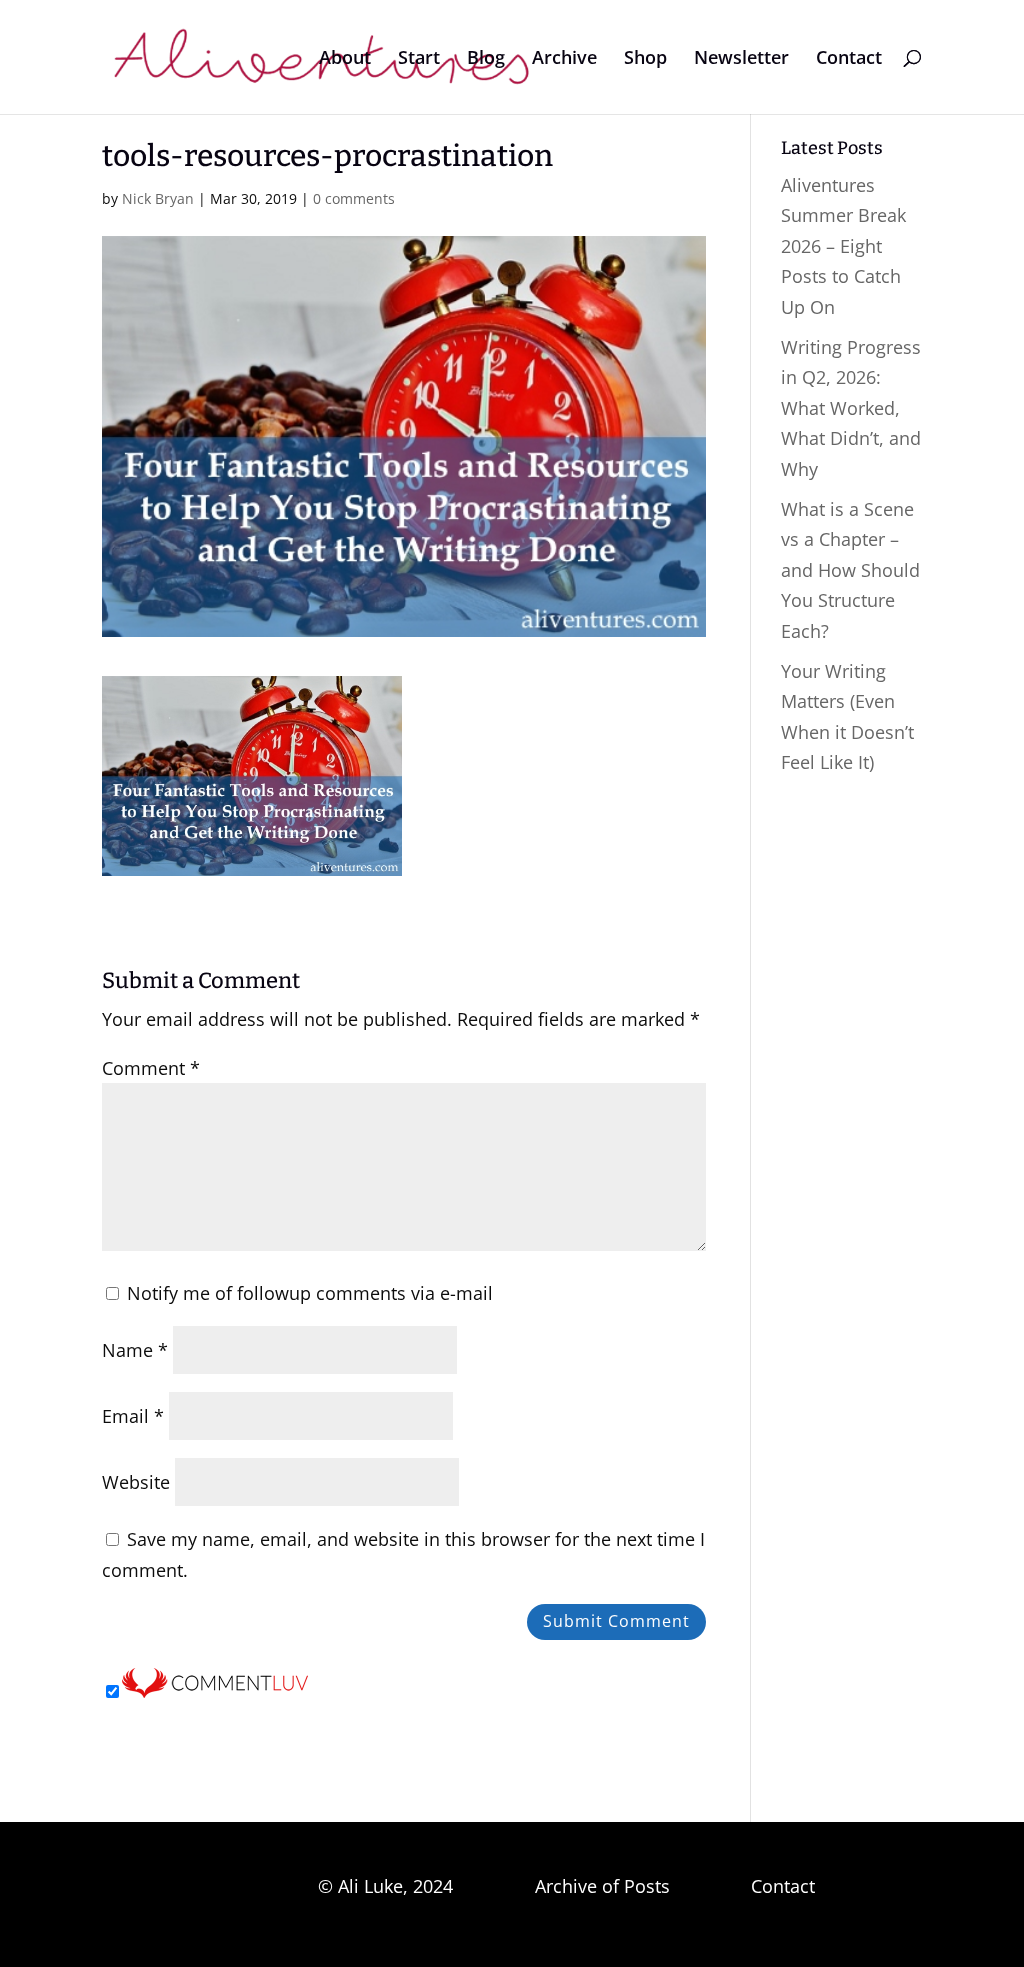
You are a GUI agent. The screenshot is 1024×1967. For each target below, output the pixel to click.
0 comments (354, 198)
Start (419, 59)
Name (135, 1350)
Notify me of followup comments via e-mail (310, 1293)
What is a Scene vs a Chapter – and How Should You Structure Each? (850, 570)
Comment (151, 1068)
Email (133, 1416)
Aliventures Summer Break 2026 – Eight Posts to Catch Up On (843, 246)
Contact (849, 59)
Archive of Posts (602, 1886)
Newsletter (741, 59)
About (345, 59)
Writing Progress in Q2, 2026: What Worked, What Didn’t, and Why (851, 408)
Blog (486, 59)
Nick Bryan (158, 198)
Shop (645, 59)
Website (136, 1482)
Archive (564, 59)
